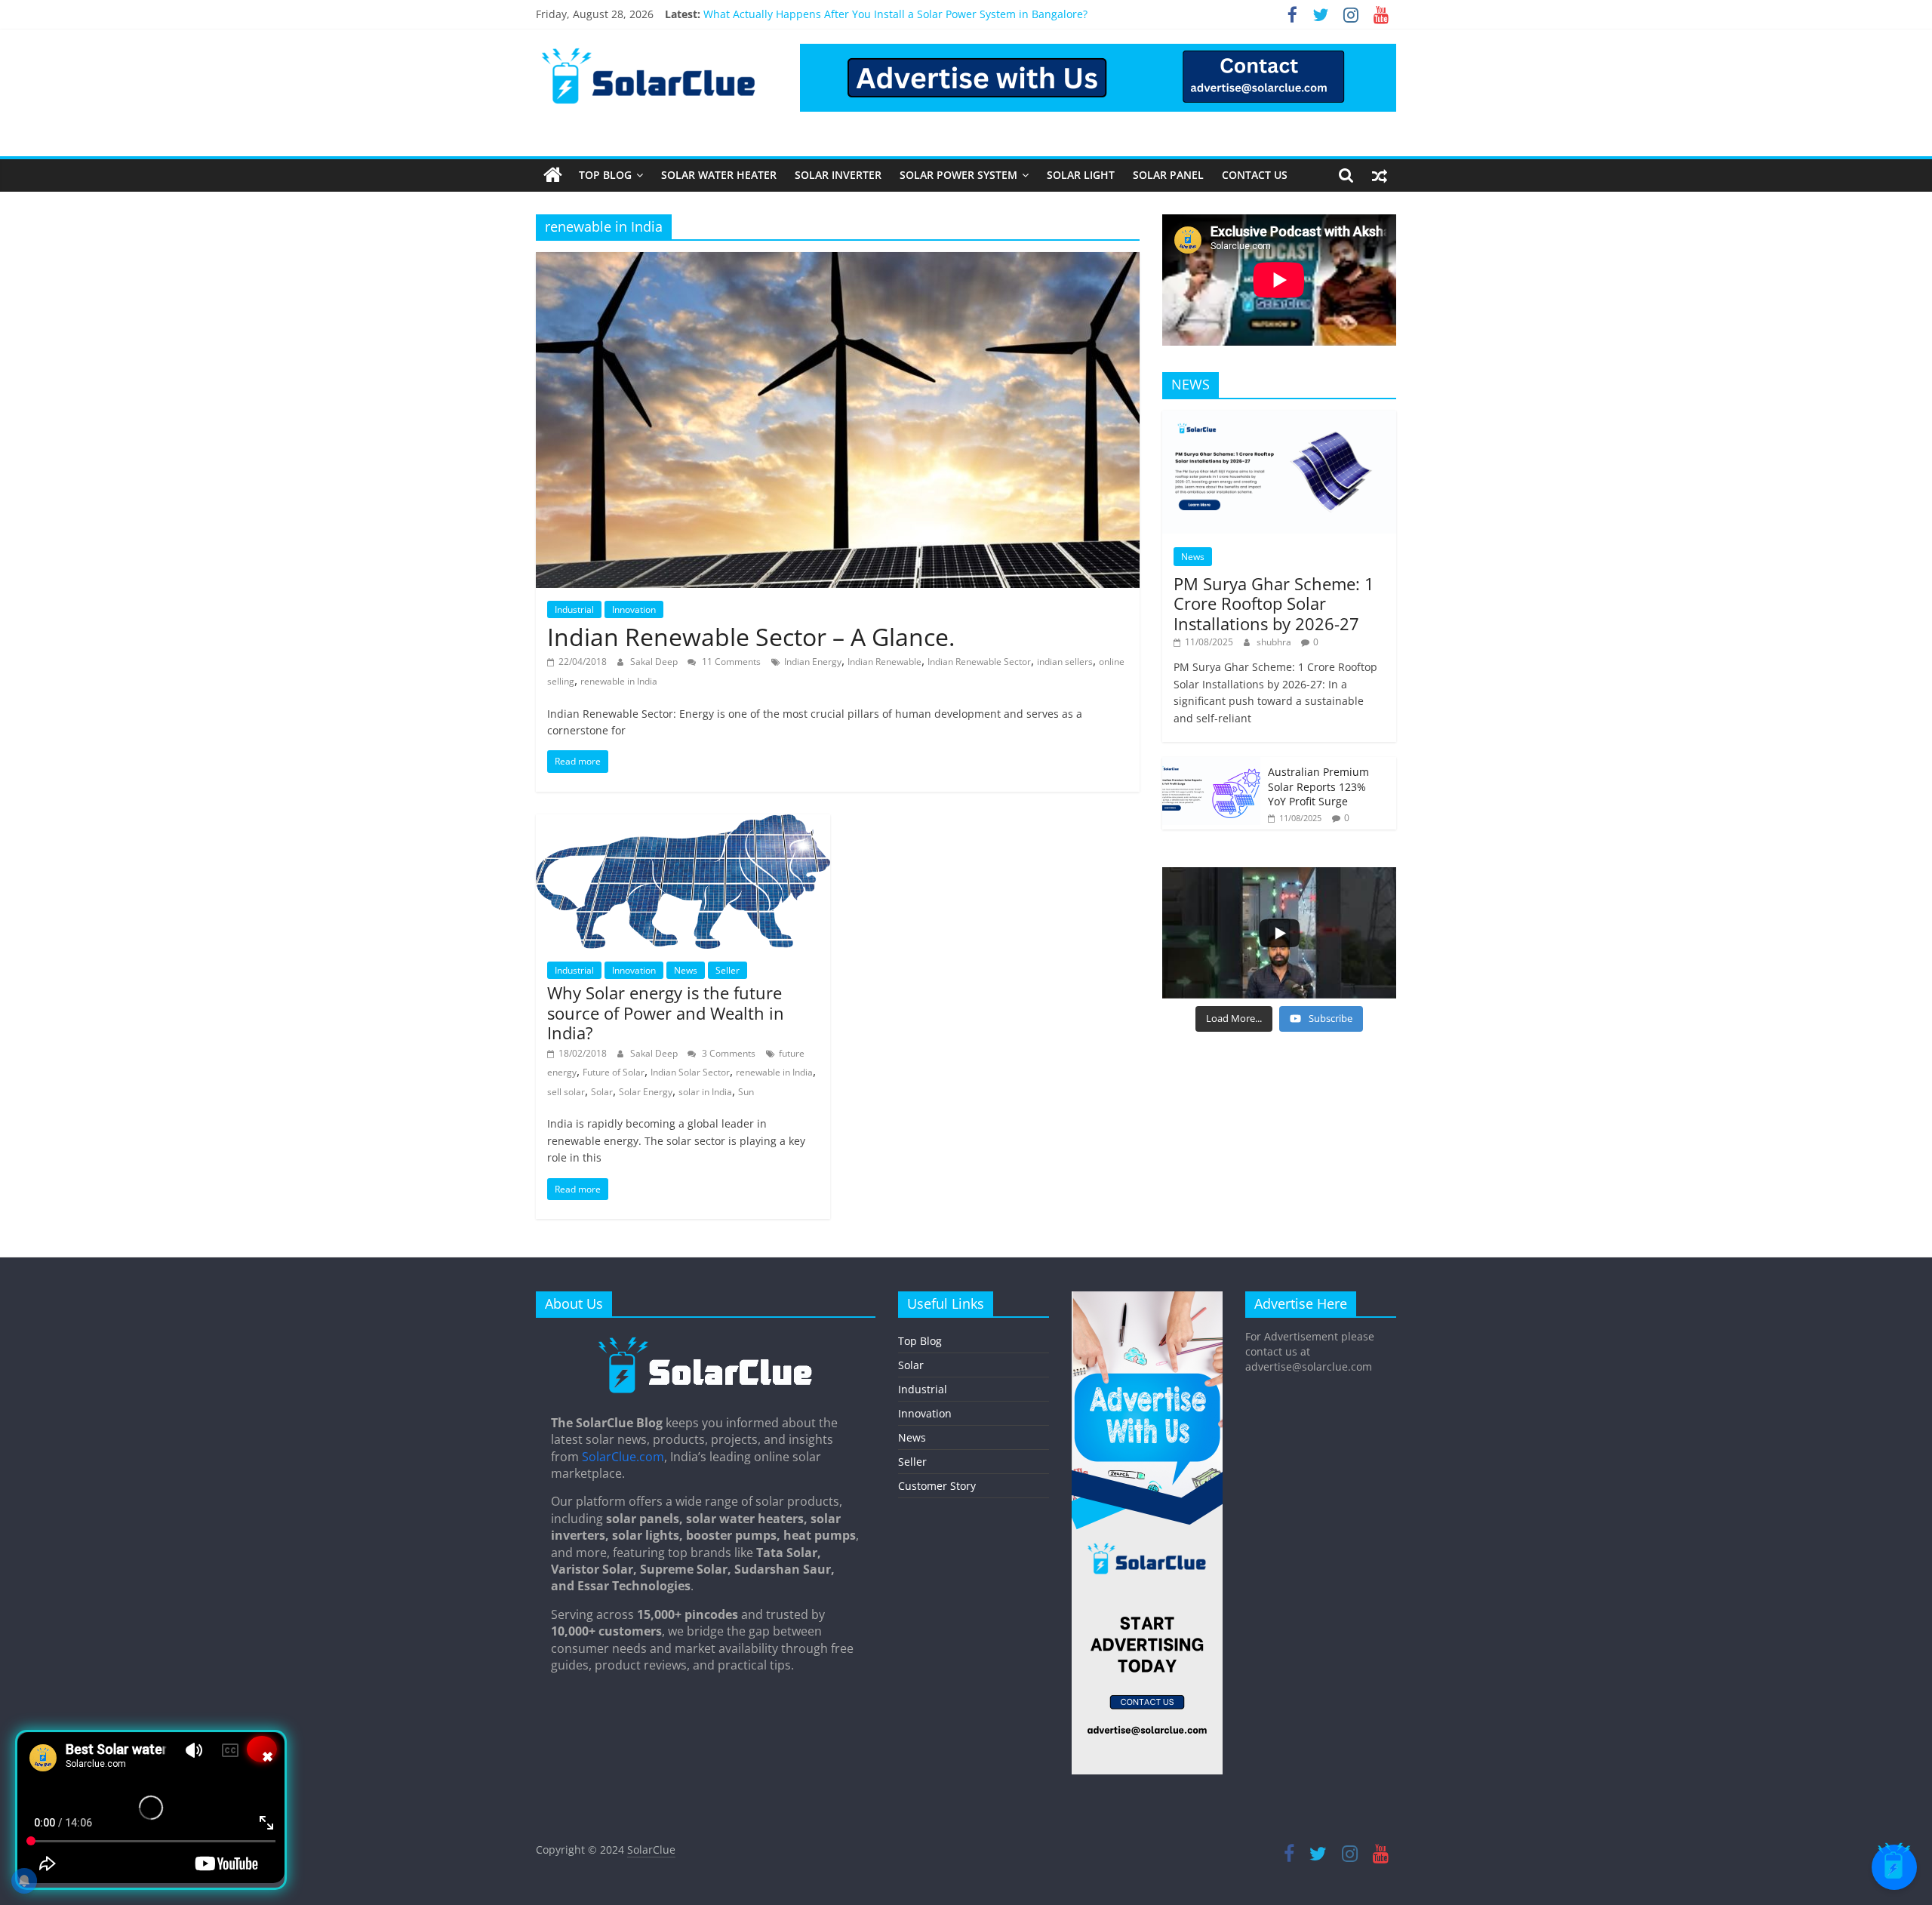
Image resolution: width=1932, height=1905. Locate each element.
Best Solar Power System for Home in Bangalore (824, 9)
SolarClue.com (623, 1457)
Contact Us (1255, 175)
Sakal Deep (655, 662)
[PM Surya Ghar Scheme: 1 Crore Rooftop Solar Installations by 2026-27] (1279, 419)
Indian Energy (813, 662)
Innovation (634, 609)
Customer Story (937, 1486)
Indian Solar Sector (690, 1072)
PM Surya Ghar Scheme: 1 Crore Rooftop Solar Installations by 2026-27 (1274, 603)
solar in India (705, 1092)
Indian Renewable (884, 662)
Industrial (574, 609)
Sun (746, 1092)
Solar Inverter (838, 175)
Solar (602, 1092)
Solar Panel (1168, 175)
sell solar (566, 1092)
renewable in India (619, 681)
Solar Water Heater (719, 175)
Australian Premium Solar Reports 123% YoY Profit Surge (1318, 786)
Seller (728, 970)
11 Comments (730, 662)
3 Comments (728, 1053)
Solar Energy (646, 1092)
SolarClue (651, 1850)
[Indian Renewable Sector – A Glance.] (838, 261)
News (686, 970)
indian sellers (1065, 662)
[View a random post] (1380, 175)
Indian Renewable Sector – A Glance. (751, 637)
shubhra (1275, 642)
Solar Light (1081, 175)
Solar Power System (958, 175)
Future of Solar (614, 1072)
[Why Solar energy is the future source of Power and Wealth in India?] (683, 823)
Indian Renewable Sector (979, 662)
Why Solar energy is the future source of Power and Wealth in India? (666, 1013)
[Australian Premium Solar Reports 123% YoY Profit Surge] (1211, 765)
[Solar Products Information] (553, 175)
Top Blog (605, 175)
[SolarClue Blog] (706, 1342)
